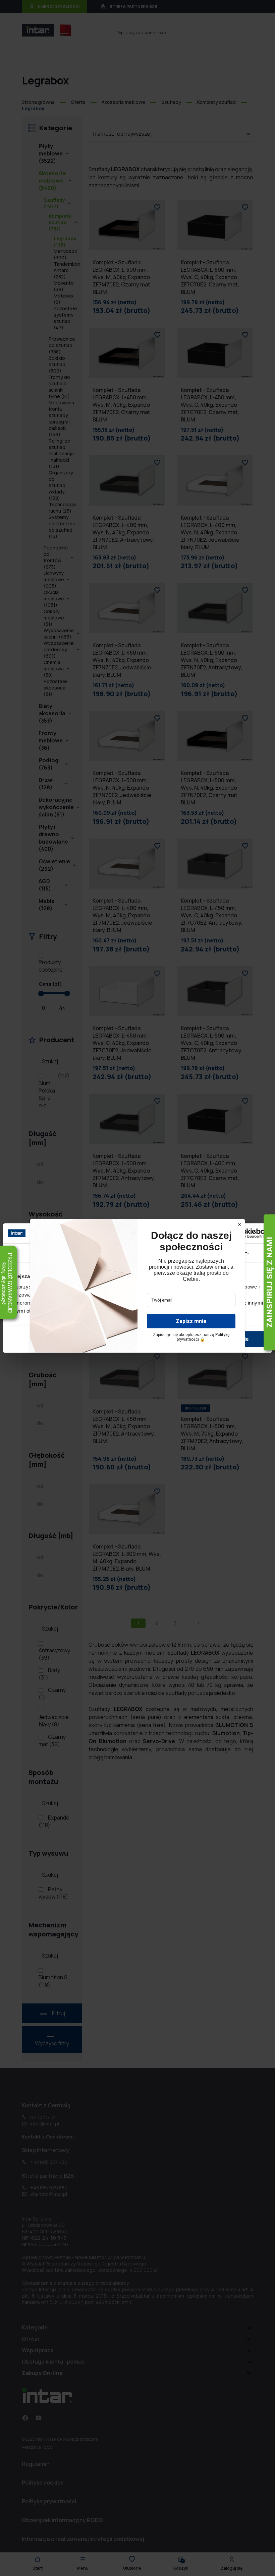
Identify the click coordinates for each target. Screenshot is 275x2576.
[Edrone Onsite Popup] (137, 1288)
